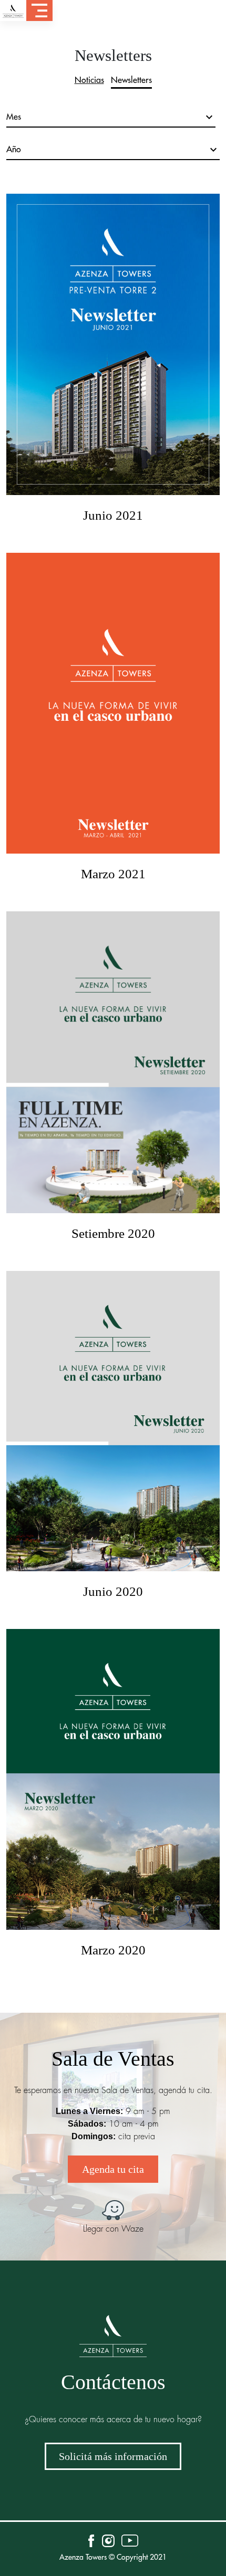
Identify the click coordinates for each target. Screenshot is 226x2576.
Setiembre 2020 (113, 1233)
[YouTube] (130, 2541)
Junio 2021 (113, 515)
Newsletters (131, 80)
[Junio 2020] (113, 1427)
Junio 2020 (113, 1591)
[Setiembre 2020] (113, 1068)
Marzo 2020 (113, 1950)
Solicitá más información (113, 2456)
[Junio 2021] (113, 350)
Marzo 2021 (113, 874)
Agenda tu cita (113, 2169)
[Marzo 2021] (113, 709)
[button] (39, 10)
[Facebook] (95, 2541)
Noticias (89, 80)
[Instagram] (108, 2541)
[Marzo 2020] (113, 1785)
